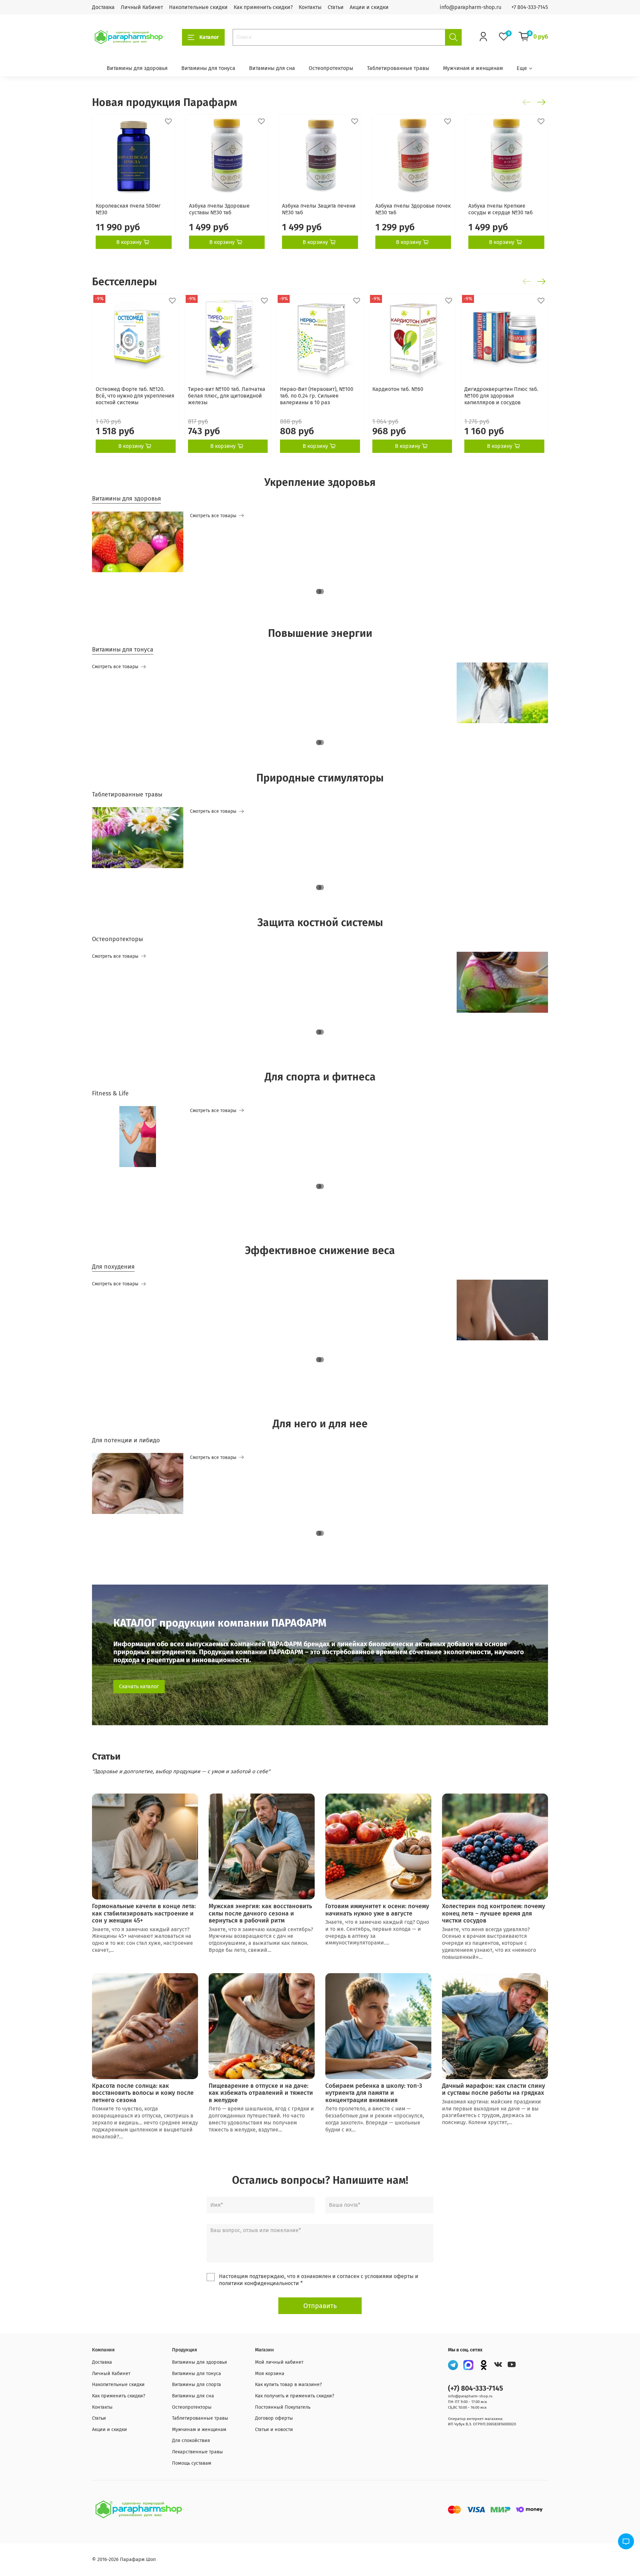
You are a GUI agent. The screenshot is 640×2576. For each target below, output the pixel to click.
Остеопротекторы (331, 68)
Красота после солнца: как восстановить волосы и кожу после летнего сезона (143, 2093)
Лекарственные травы (197, 2452)
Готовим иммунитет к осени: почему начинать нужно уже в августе (377, 1910)
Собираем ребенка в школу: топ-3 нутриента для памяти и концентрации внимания (374, 2093)
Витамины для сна (272, 68)
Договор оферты (274, 2418)
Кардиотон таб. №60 (398, 389)
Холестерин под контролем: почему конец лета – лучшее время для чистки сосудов (493, 1913)
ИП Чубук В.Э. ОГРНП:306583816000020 (482, 2424)
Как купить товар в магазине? (288, 2385)
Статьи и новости (274, 2430)
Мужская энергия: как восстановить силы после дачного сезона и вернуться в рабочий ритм (260, 1913)
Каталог (209, 37)
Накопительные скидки (198, 7)
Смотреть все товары (213, 516)
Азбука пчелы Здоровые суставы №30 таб (219, 209)
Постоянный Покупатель (283, 2407)
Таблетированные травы (398, 68)
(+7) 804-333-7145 (475, 2389)
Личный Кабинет (142, 7)
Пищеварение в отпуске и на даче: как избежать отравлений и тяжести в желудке (261, 2093)
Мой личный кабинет (279, 2362)
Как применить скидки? (263, 7)
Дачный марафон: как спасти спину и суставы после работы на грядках (493, 2089)
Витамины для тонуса (208, 68)
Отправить (320, 2306)
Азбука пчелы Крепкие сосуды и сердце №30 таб (500, 209)
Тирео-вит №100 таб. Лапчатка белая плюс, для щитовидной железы (227, 396)
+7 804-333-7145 (530, 7)
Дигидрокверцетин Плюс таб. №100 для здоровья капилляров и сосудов (501, 396)
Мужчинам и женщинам (473, 68)
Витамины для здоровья (137, 68)
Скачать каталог (139, 1686)
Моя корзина (270, 2374)
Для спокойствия (191, 2441)
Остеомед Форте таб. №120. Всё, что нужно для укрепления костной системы (135, 396)
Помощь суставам (192, 2463)
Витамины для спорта (196, 2385)
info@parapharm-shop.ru (470, 7)
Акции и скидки (369, 7)
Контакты (310, 7)
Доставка (103, 7)
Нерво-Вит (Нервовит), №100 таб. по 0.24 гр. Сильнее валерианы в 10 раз (317, 396)
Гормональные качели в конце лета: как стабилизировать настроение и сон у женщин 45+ (144, 1913)
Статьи (336, 7)
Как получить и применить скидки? (295, 2396)
